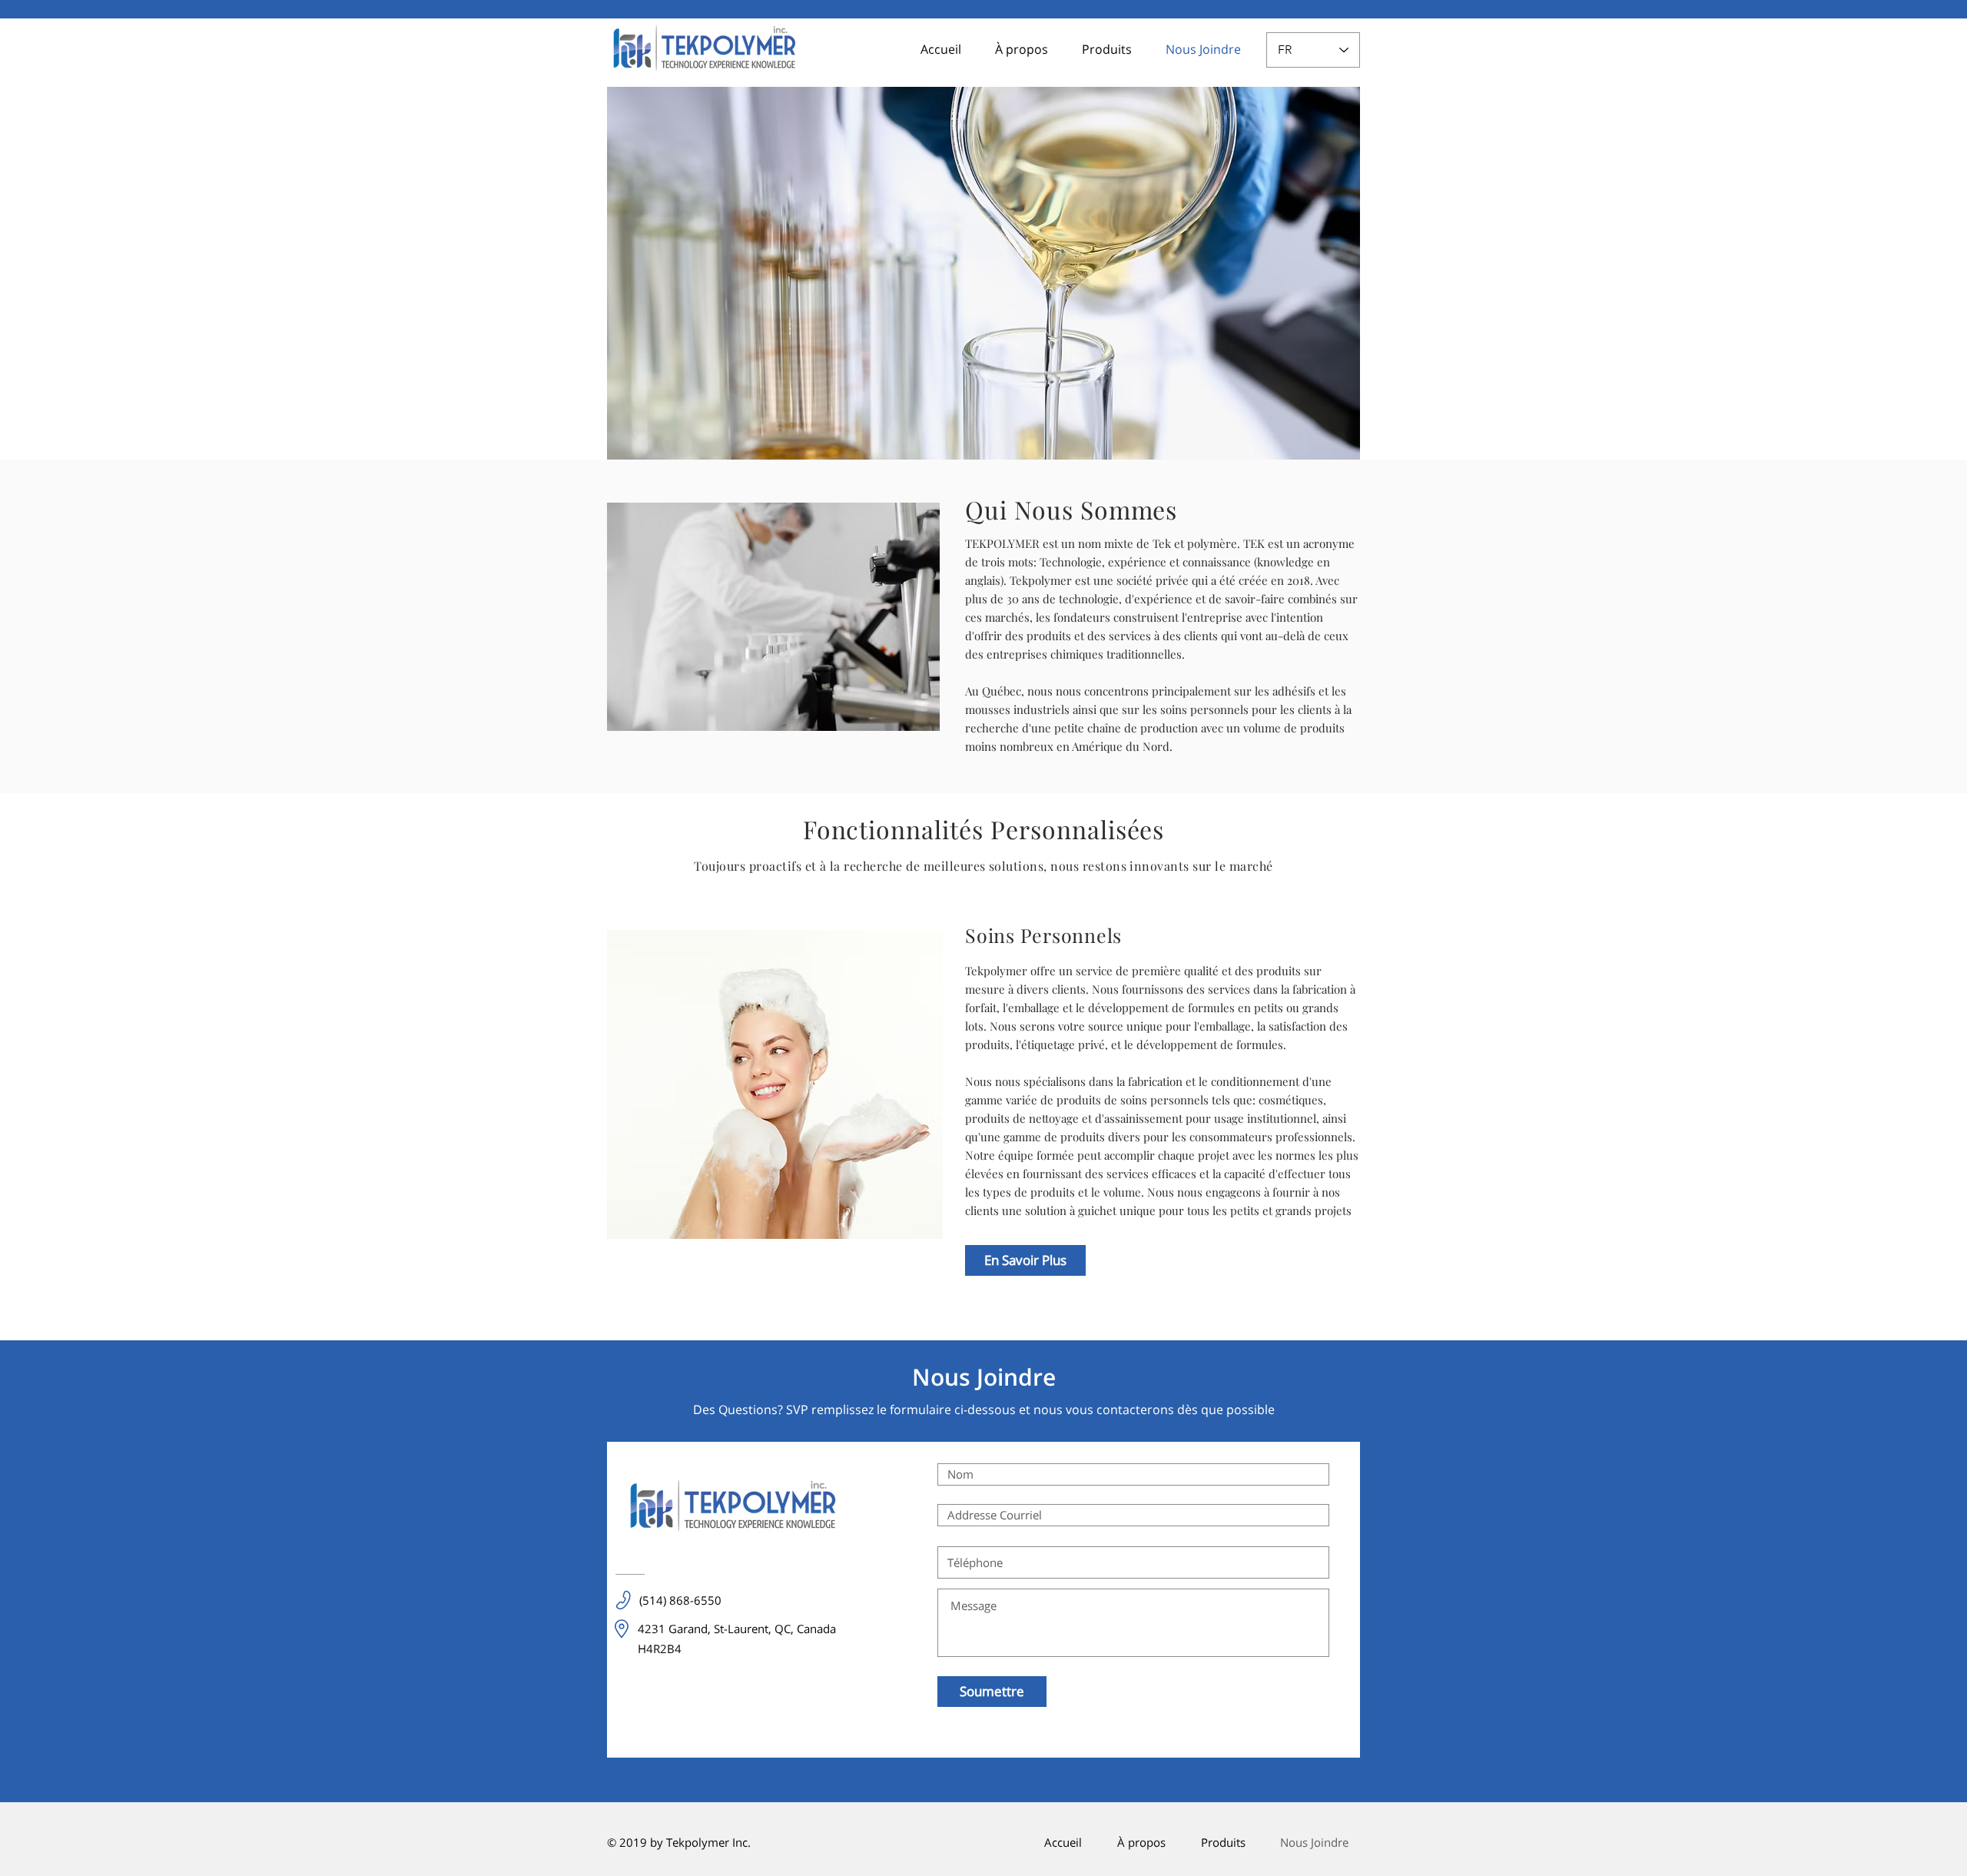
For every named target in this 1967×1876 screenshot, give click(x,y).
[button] (1101, 50)
